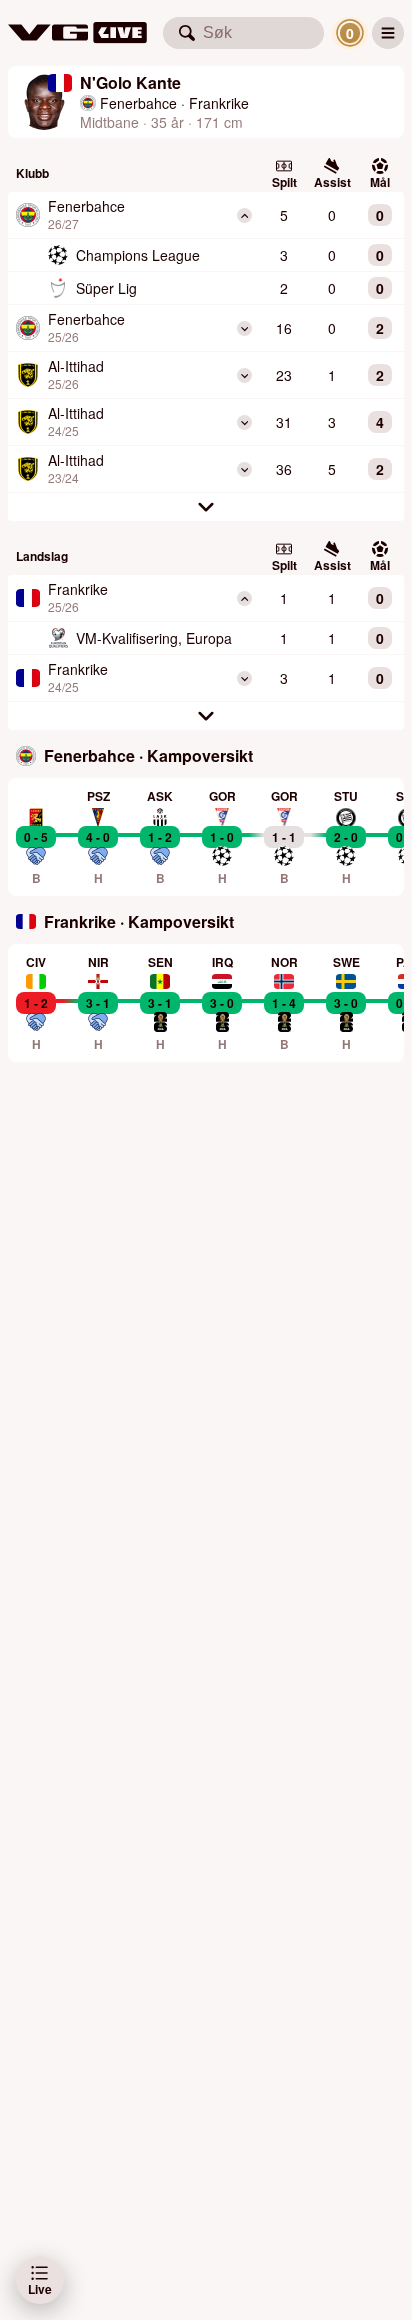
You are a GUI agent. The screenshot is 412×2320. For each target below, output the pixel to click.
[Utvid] (244, 328)
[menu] (388, 33)
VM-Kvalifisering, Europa (154, 638)
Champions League (138, 255)
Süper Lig (106, 288)
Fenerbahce (138, 103)
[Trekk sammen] (244, 215)
